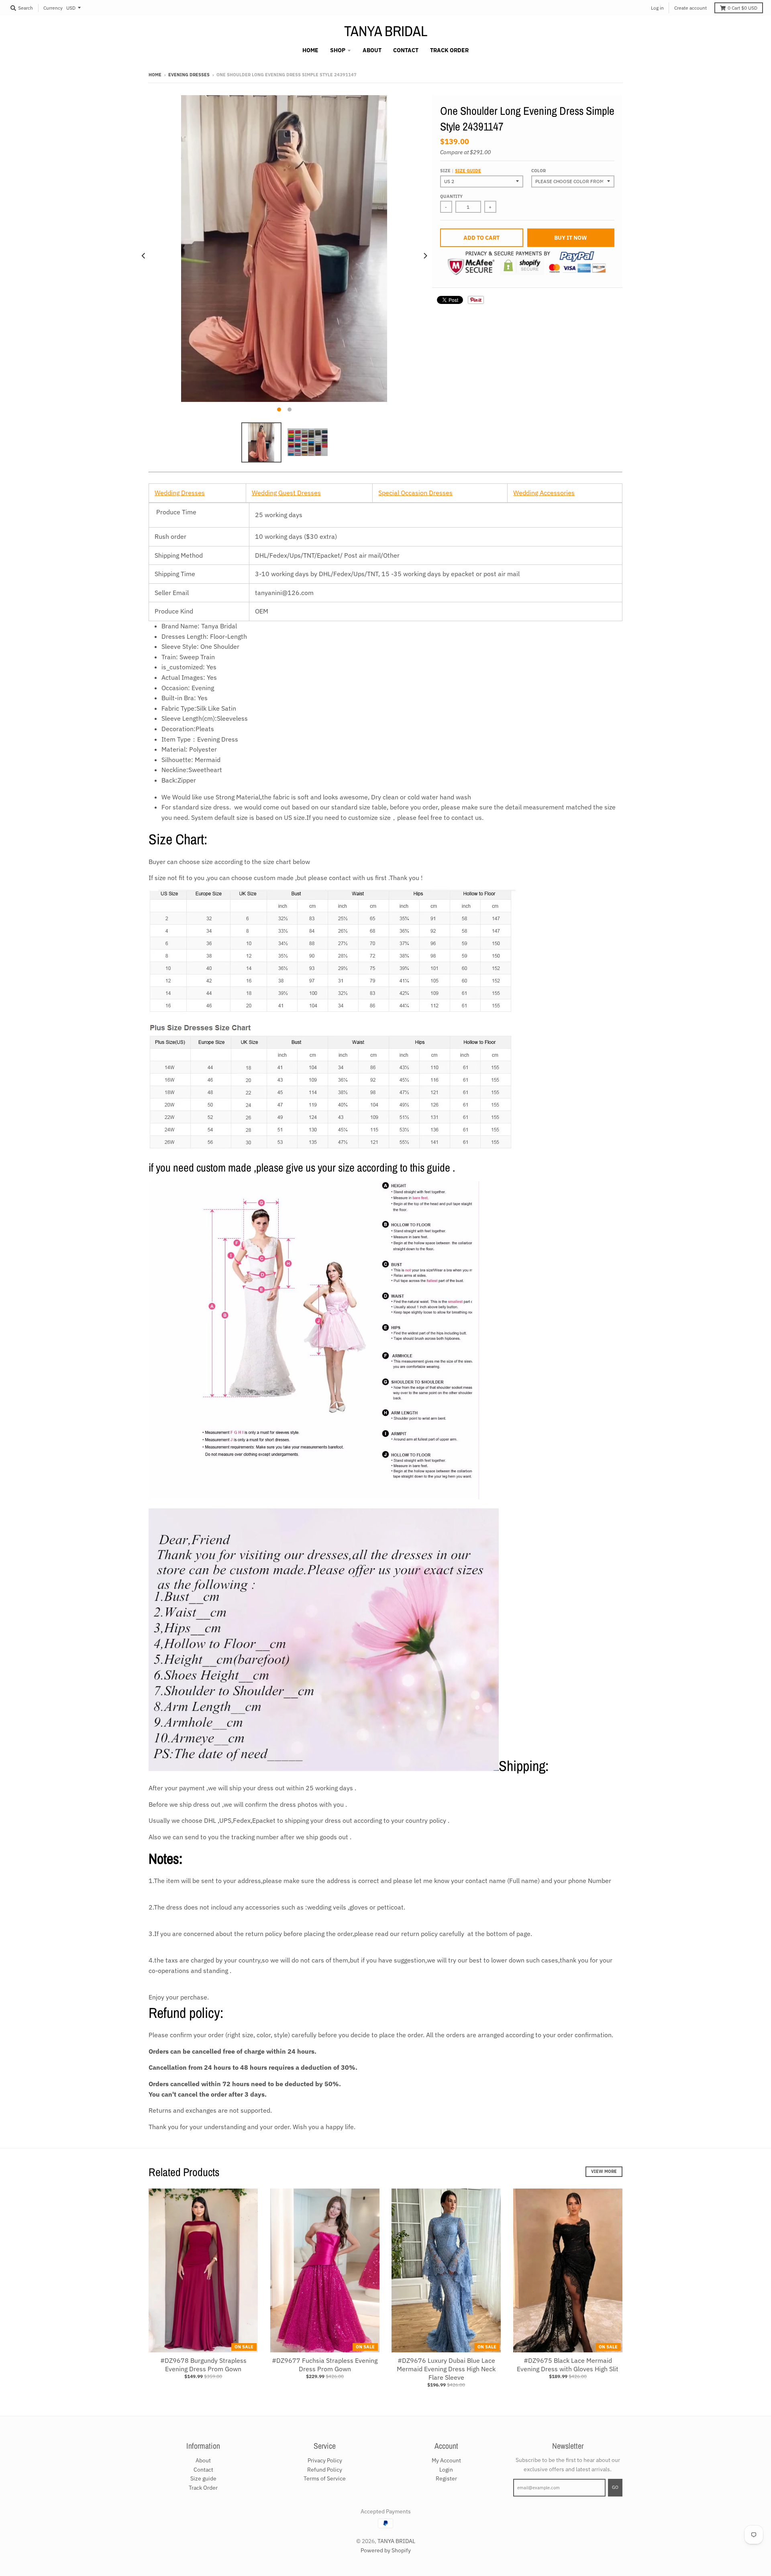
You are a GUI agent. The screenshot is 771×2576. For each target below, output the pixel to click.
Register (446, 2478)
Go (615, 2487)
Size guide (468, 171)
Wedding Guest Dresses (286, 493)
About (203, 2460)
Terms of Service (325, 2478)
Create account (690, 8)
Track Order (203, 2488)
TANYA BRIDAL (386, 31)
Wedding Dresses (180, 493)
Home (155, 75)
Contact (203, 2470)
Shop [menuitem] (338, 50)
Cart (742, 8)
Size (461, 171)
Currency (53, 8)
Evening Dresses (189, 75)
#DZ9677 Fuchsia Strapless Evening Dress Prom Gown (325, 2365)
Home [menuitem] (310, 50)
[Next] (425, 256)
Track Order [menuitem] (449, 50)
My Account (446, 2460)
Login (446, 2470)
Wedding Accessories (544, 493)
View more (604, 2171)
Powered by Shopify (386, 2550)
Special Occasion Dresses (415, 493)
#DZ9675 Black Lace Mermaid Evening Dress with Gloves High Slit (568, 2365)
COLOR (538, 171)
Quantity (451, 196)
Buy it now (571, 238)
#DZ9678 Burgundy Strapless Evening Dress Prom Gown (203, 2365)
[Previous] (144, 256)
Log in (657, 8)
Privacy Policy (325, 2460)
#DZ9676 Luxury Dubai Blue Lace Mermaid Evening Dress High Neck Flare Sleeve (446, 2369)
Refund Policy (325, 2470)
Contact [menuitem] (406, 50)
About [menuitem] (372, 50)
